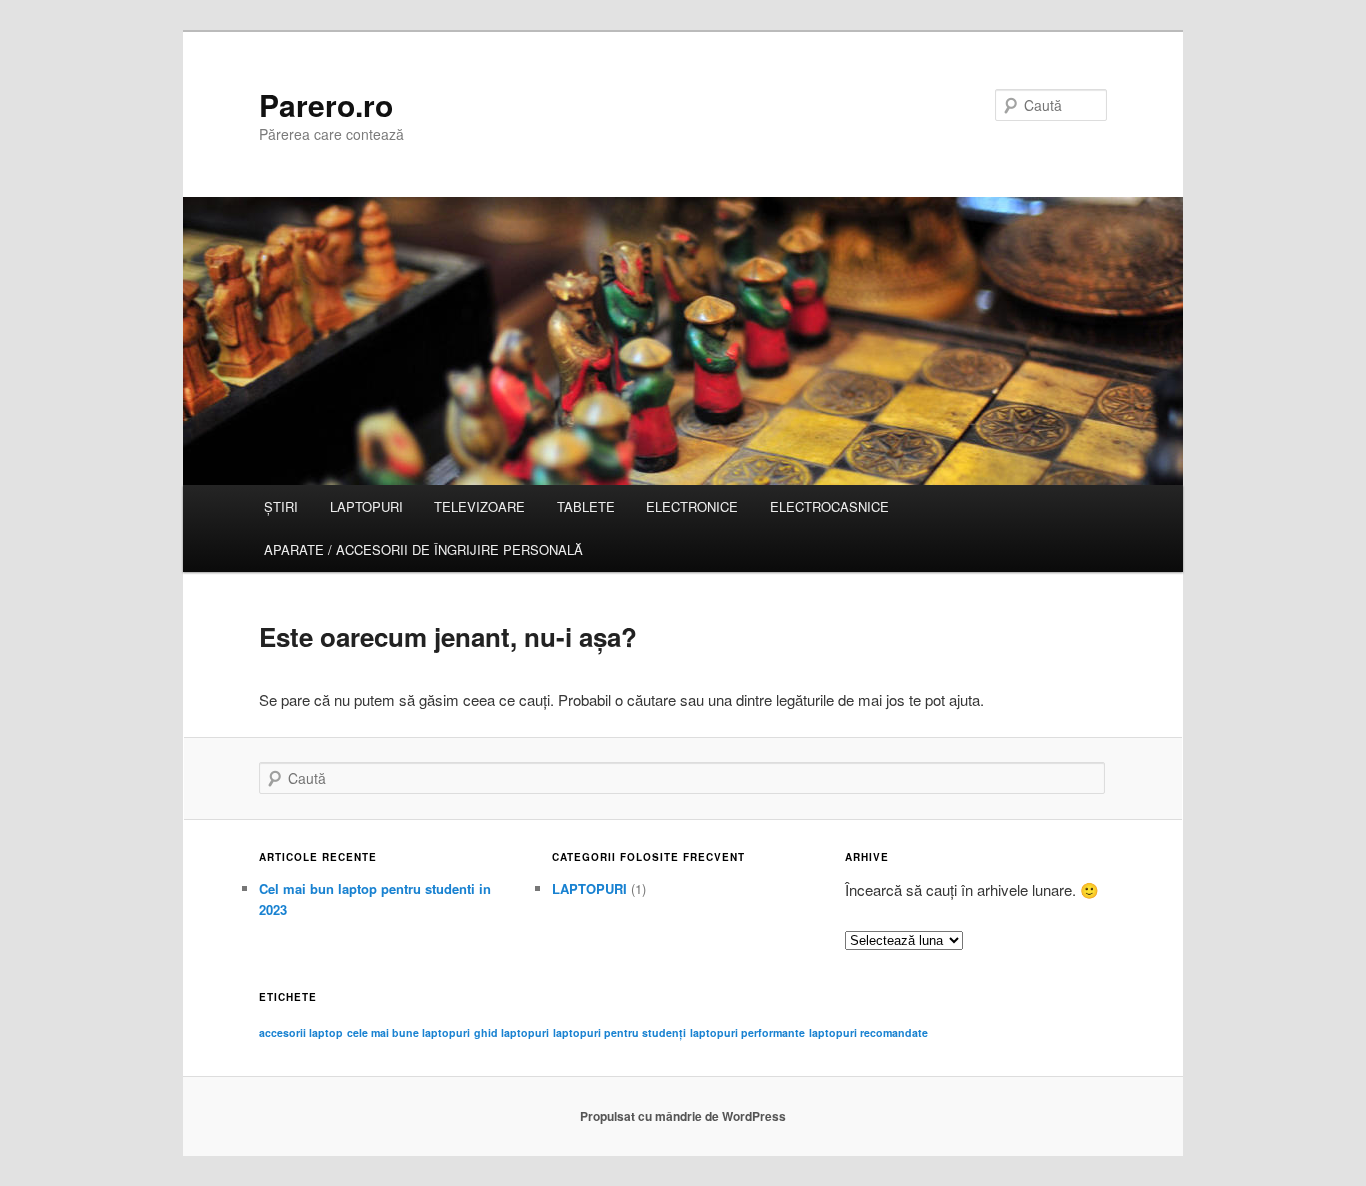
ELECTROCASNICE (829, 506)
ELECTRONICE (692, 506)
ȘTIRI (281, 506)
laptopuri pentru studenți (619, 1032)
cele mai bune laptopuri (408, 1032)
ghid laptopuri (511, 1032)
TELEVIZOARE (479, 506)
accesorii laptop (301, 1032)
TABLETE (586, 506)
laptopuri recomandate (868, 1032)
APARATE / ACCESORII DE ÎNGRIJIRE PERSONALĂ (423, 549)
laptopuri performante (747, 1032)
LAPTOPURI (366, 506)
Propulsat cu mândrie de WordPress (683, 1116)
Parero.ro (326, 104)
